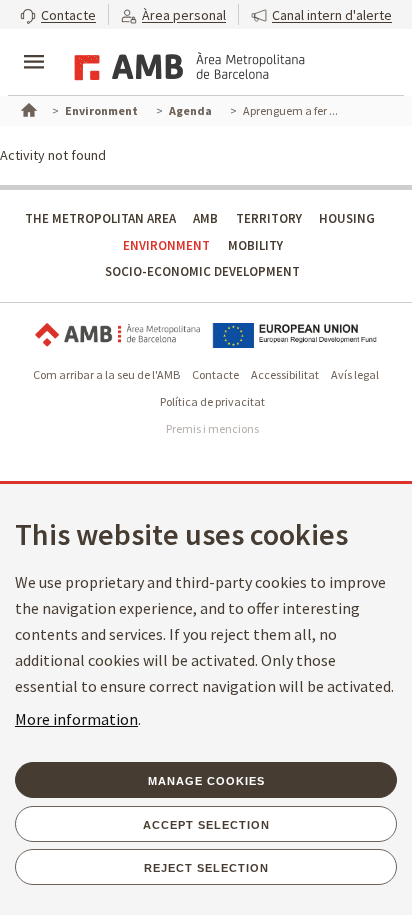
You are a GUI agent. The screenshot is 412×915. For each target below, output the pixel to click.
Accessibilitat (285, 374)
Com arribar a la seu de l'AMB (106, 374)
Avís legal (355, 374)
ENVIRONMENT (166, 245)
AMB (205, 218)
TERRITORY (269, 218)
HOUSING (347, 218)
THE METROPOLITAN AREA (100, 218)
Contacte (215, 374)
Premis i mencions (212, 428)
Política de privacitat (212, 401)
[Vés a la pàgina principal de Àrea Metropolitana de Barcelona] (186, 64)
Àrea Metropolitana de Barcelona (117, 335)
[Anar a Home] (27, 108)
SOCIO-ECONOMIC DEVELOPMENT (202, 271)
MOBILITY (255, 245)
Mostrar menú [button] (34, 45)
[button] (58, 14)
